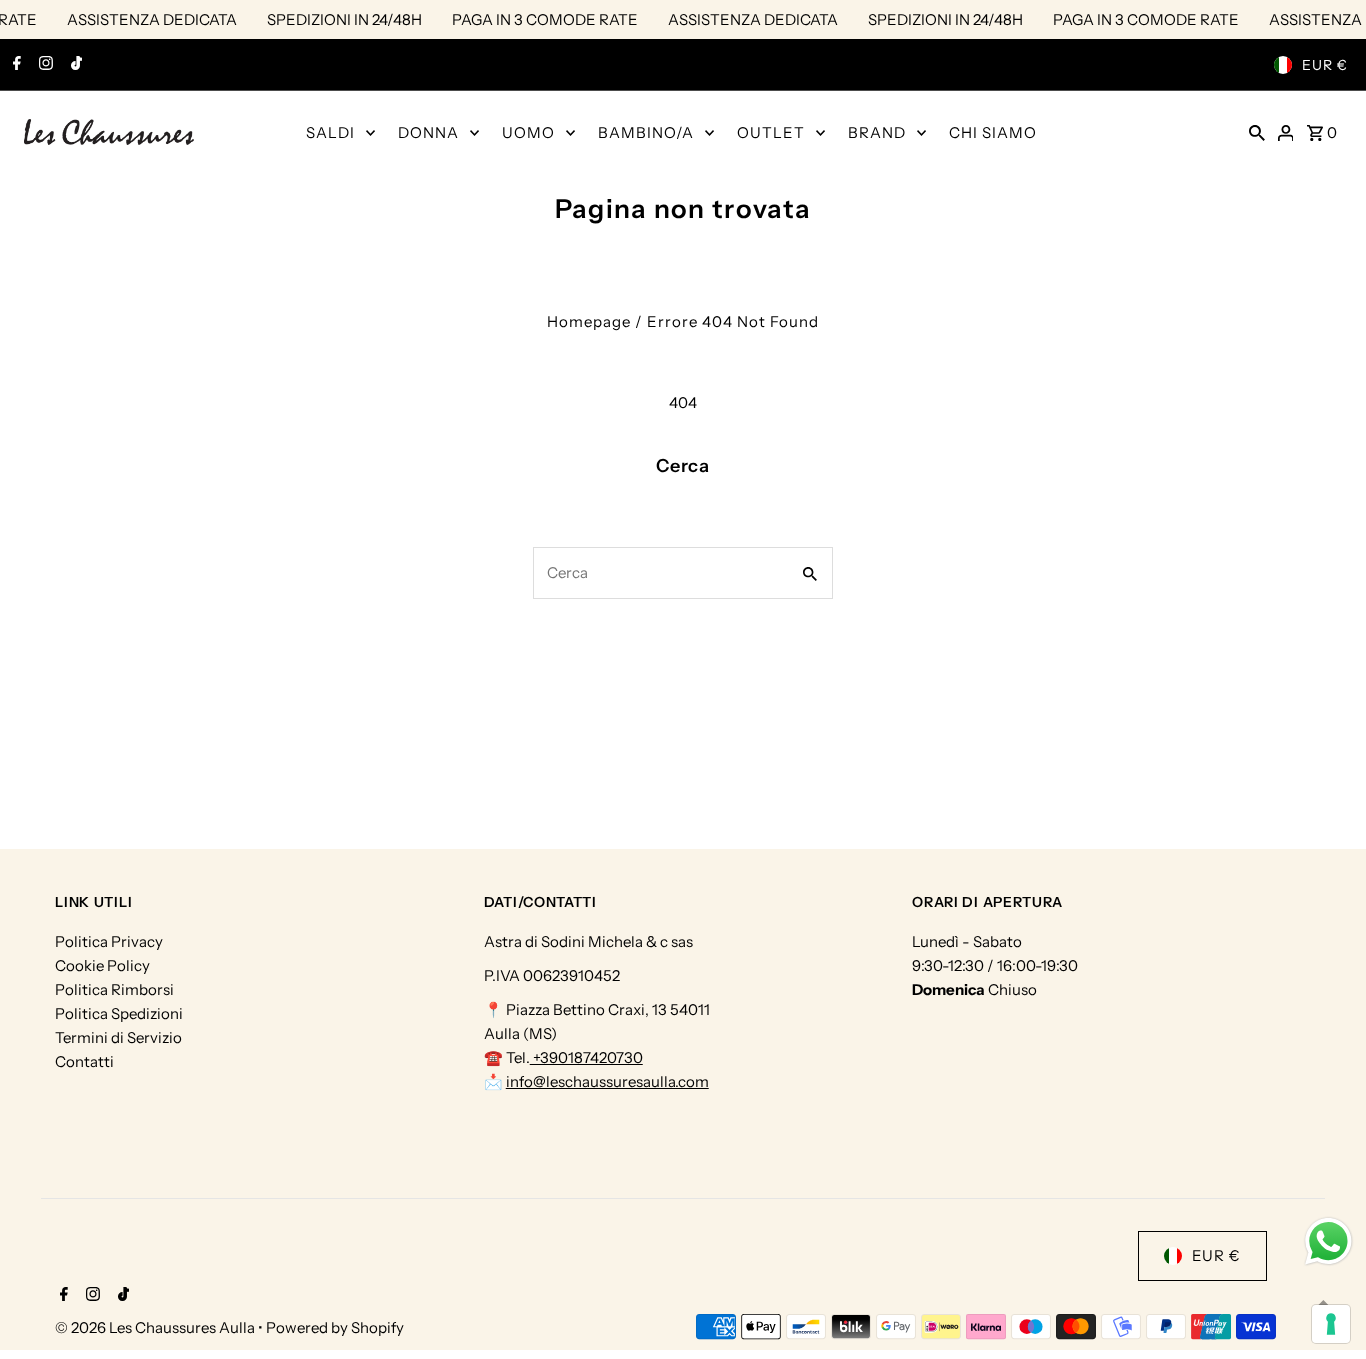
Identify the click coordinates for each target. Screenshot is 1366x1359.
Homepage (589, 321)
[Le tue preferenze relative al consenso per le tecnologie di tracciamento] (1331, 1324)
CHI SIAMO (993, 132)
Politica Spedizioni (119, 1013)
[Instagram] (43, 65)
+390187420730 (586, 1057)
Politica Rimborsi (114, 989)
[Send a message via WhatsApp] (1328, 1241)
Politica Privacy (109, 941)
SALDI (330, 132)
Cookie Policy (102, 965)
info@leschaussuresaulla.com (607, 1081)
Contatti (84, 1061)
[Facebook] (14, 65)
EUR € (1325, 65)
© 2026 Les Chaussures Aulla (156, 1327)
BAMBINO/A (646, 132)
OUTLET (771, 132)
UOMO (528, 132)
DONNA (428, 132)
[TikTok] (74, 65)
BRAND (877, 132)
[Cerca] (1257, 132)
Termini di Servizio (118, 1037)
